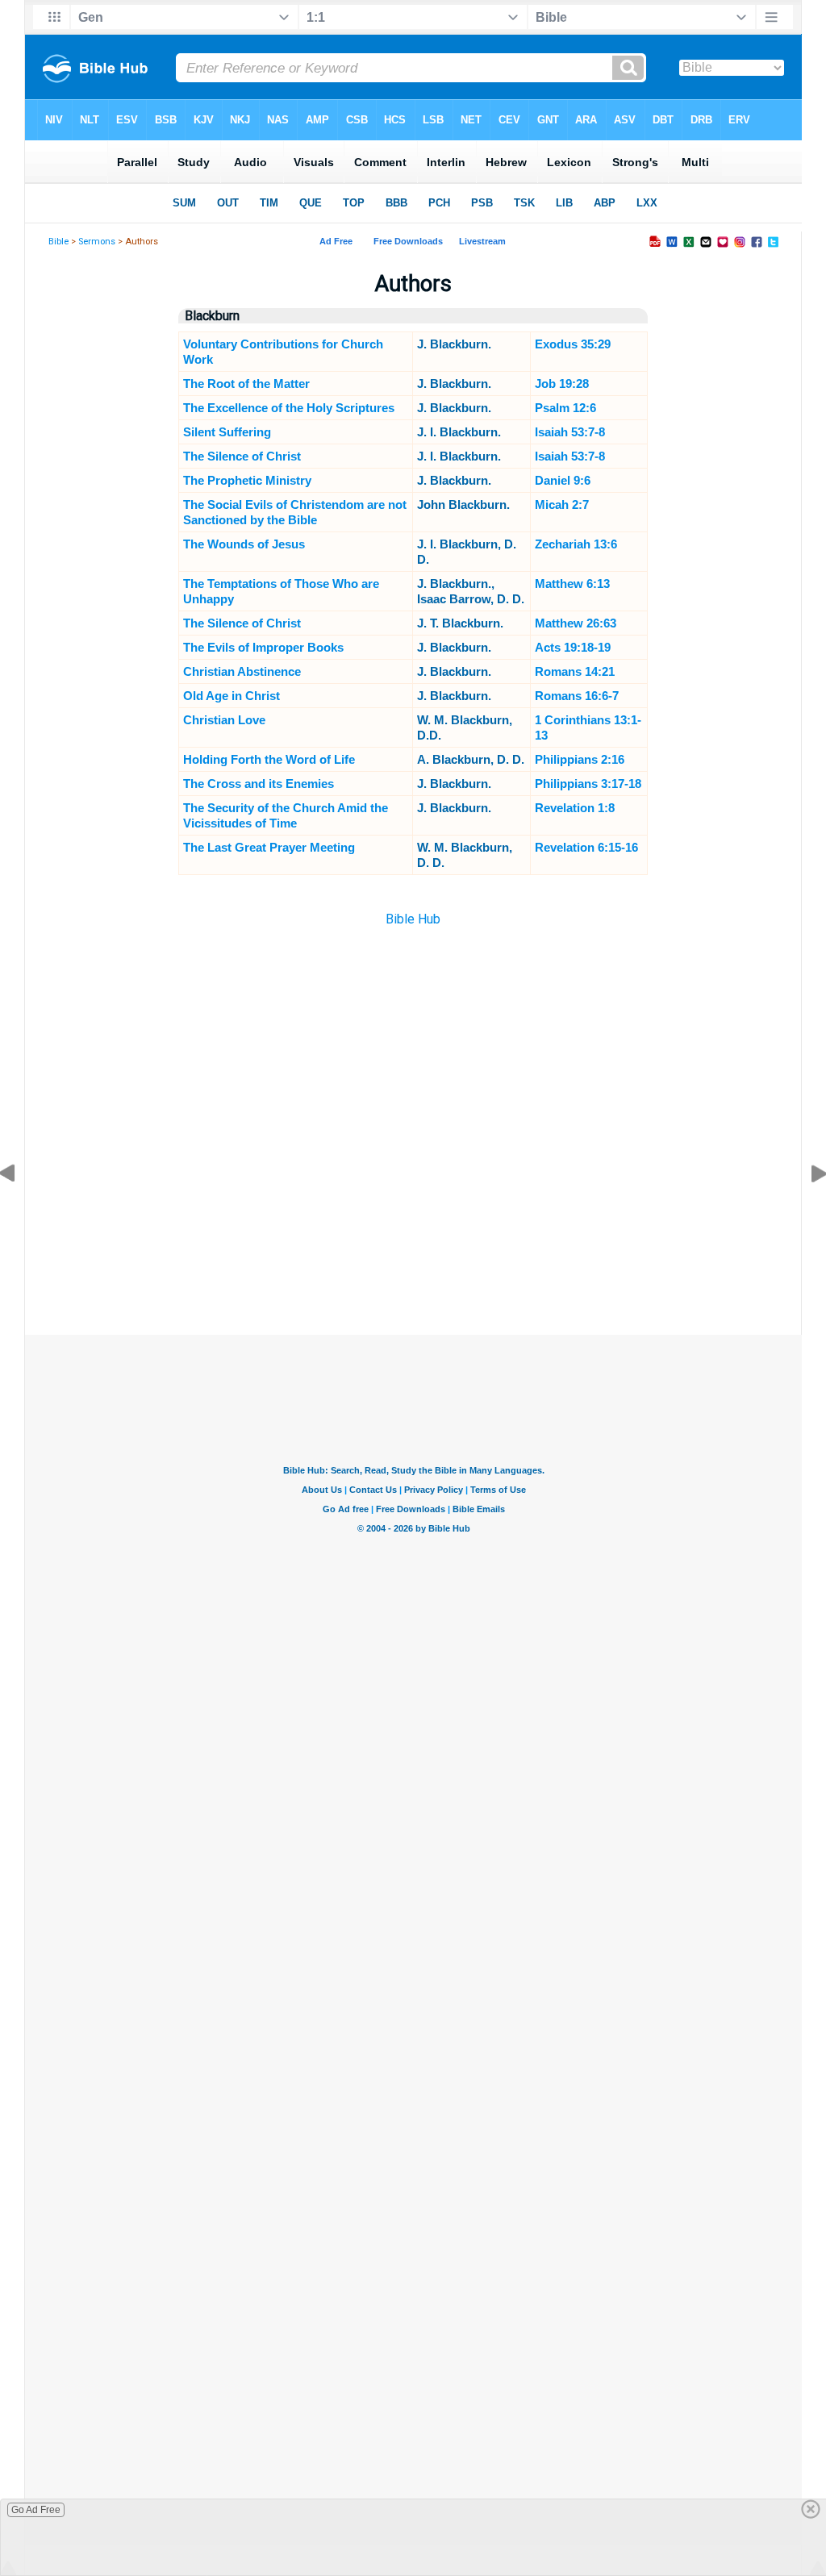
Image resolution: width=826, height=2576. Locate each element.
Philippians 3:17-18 (588, 784)
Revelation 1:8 (575, 808)
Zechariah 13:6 (576, 544)
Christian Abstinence (242, 671)
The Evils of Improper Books (263, 647)
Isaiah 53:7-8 (570, 432)
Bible (58, 242)
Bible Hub (413, 919)
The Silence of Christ (242, 456)
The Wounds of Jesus (244, 544)
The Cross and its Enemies (259, 784)
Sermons (97, 242)
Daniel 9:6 (563, 480)
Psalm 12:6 (565, 408)
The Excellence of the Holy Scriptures (289, 408)
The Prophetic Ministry (247, 480)
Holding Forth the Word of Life (269, 759)
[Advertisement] (413, 1254)
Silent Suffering (227, 432)
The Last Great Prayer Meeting (269, 847)
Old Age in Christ (232, 696)
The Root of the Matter (246, 383)
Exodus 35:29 (573, 344)
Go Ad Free (36, 2510)
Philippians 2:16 (580, 759)
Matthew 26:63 (576, 623)
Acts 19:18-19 (573, 647)
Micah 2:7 (562, 504)
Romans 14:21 (575, 671)
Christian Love (224, 720)
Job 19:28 (562, 383)
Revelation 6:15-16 (586, 847)
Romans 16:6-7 (577, 696)
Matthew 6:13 (572, 584)
